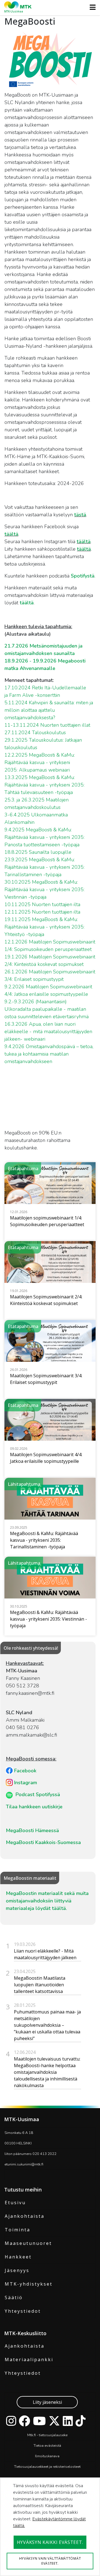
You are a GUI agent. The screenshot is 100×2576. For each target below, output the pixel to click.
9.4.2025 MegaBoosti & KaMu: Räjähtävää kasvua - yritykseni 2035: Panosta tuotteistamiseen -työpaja (44, 837)
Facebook (25, 1771)
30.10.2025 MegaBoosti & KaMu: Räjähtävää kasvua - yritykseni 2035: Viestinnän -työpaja (44, 889)
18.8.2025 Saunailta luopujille (38, 852)
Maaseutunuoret (28, 2243)
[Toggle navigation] (91, 7)
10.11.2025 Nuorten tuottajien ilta (42, 904)
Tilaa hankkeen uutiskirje (34, 1807)
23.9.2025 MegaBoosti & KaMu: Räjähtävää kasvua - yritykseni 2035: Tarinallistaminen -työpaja (44, 867)
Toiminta (17, 2230)
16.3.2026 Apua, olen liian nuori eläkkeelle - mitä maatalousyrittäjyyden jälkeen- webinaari (48, 1032)
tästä (80, 515)
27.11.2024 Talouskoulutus (35, 733)
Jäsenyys (17, 2270)
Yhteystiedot (23, 2311)
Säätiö (14, 2297)
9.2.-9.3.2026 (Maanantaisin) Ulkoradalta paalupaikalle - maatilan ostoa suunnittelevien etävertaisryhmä (47, 1009)
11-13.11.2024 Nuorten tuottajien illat (47, 725)
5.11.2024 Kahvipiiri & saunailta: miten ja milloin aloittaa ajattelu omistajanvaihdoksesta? (49, 710)
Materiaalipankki (29, 2360)
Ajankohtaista (25, 2216)
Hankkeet (18, 2257)
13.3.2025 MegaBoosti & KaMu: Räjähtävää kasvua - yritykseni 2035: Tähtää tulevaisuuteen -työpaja (44, 785)
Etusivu (15, 2203)
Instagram (26, 1783)
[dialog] (50, 2527)
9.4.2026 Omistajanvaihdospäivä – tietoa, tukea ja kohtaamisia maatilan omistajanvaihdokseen (49, 1054)
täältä (11, 534)
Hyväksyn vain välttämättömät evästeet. (50, 2561)
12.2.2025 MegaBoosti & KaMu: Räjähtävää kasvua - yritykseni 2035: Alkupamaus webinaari (40, 762)
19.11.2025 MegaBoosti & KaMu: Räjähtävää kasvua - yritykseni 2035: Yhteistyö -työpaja (44, 927)
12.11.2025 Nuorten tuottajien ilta (42, 912)
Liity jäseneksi (47, 2402)
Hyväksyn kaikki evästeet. (50, 2542)
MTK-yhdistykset (29, 2284)
